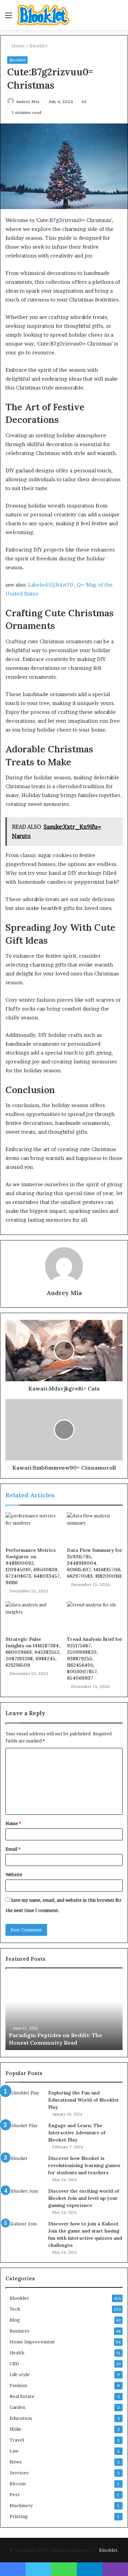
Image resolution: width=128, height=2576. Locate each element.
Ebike (16, 2429)
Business (19, 2331)
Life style (20, 2374)
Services (19, 2473)
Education (21, 2418)
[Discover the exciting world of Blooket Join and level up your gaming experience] (24, 2200)
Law (14, 2451)
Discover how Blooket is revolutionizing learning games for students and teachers (84, 2165)
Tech (15, 2309)
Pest (15, 2494)
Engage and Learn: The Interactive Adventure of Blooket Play (77, 2133)
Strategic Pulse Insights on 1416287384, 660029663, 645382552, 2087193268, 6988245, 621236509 (33, 1652)
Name (13, 1823)
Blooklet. (109, 2550)
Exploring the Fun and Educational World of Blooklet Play (83, 2100)
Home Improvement (32, 2342)
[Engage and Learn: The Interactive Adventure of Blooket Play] (24, 2135)
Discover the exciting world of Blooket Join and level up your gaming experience (84, 2198)
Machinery (21, 2505)
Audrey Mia (28, 101)
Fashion (18, 2385)
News (16, 2462)
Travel (17, 2440)
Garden (17, 2407)
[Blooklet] (43, 15)
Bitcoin (18, 2484)
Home (18, 46)
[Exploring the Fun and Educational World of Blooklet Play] (24, 2102)
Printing (19, 2516)
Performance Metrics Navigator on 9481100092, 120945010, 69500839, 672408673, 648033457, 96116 (33, 1566)
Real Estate (22, 2396)
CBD (14, 2364)
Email (13, 1849)
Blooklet (39, 46)
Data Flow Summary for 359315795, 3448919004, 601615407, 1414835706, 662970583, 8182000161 (95, 1563)
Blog (15, 2320)
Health (17, 2353)
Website (14, 1874)
